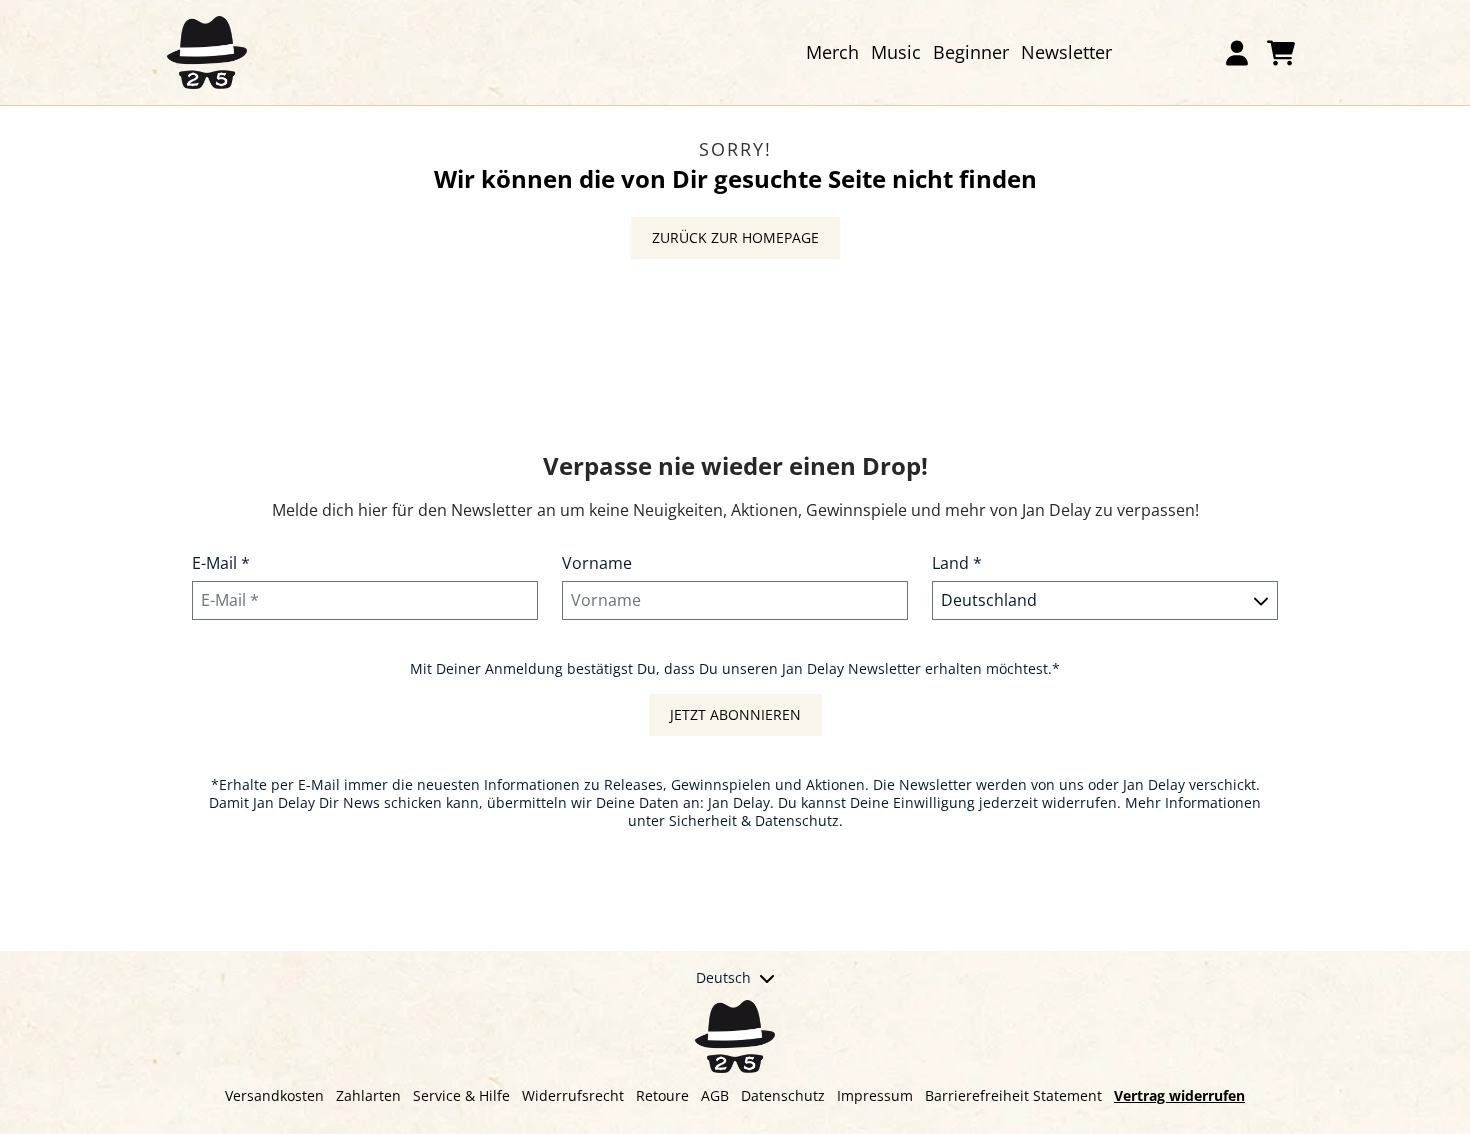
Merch (832, 52)
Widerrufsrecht (573, 1095)
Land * (957, 563)
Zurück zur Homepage (735, 237)
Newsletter (1066, 52)
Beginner (971, 52)
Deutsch (723, 977)
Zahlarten (368, 1095)
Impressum (875, 1095)
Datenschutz (783, 1095)
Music (896, 52)
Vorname (597, 563)
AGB (715, 1095)
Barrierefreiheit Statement (1013, 1095)
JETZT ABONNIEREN (735, 714)
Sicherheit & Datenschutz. (756, 820)
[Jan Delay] (207, 52)
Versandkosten (274, 1095)
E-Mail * (221, 563)
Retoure (662, 1095)
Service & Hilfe (461, 1095)
